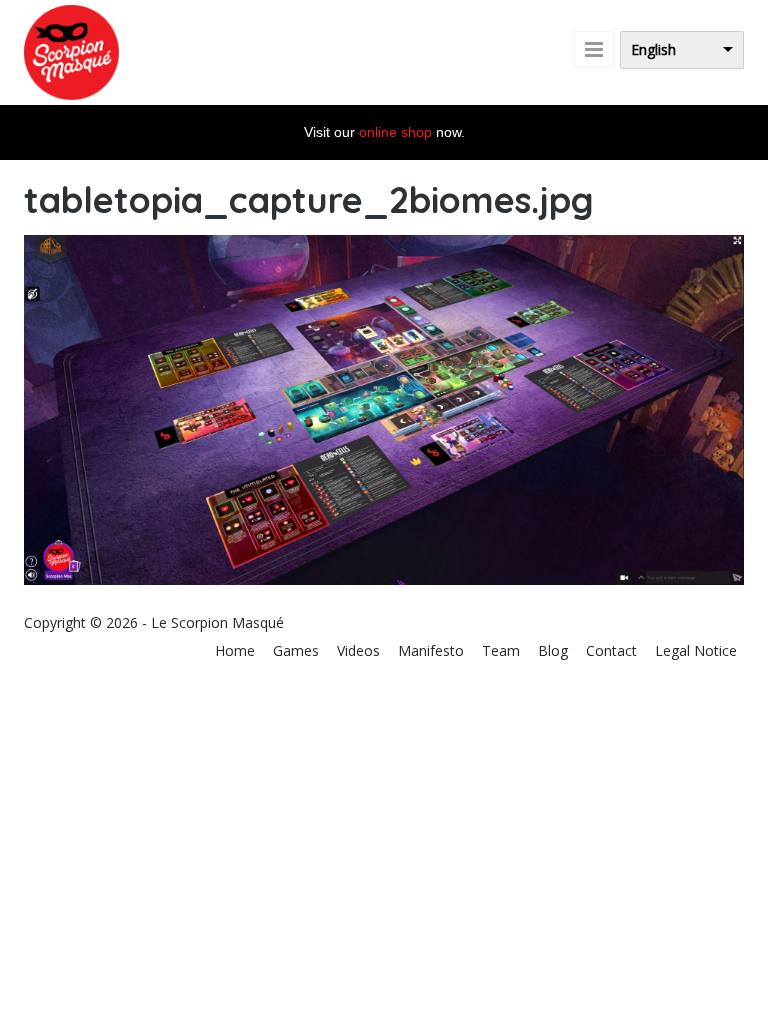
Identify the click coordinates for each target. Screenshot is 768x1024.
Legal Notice (696, 650)
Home (235, 650)
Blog (553, 650)
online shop (395, 132)
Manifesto (431, 650)
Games (296, 650)
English (653, 49)
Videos (358, 650)
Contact (611, 650)
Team (501, 650)
